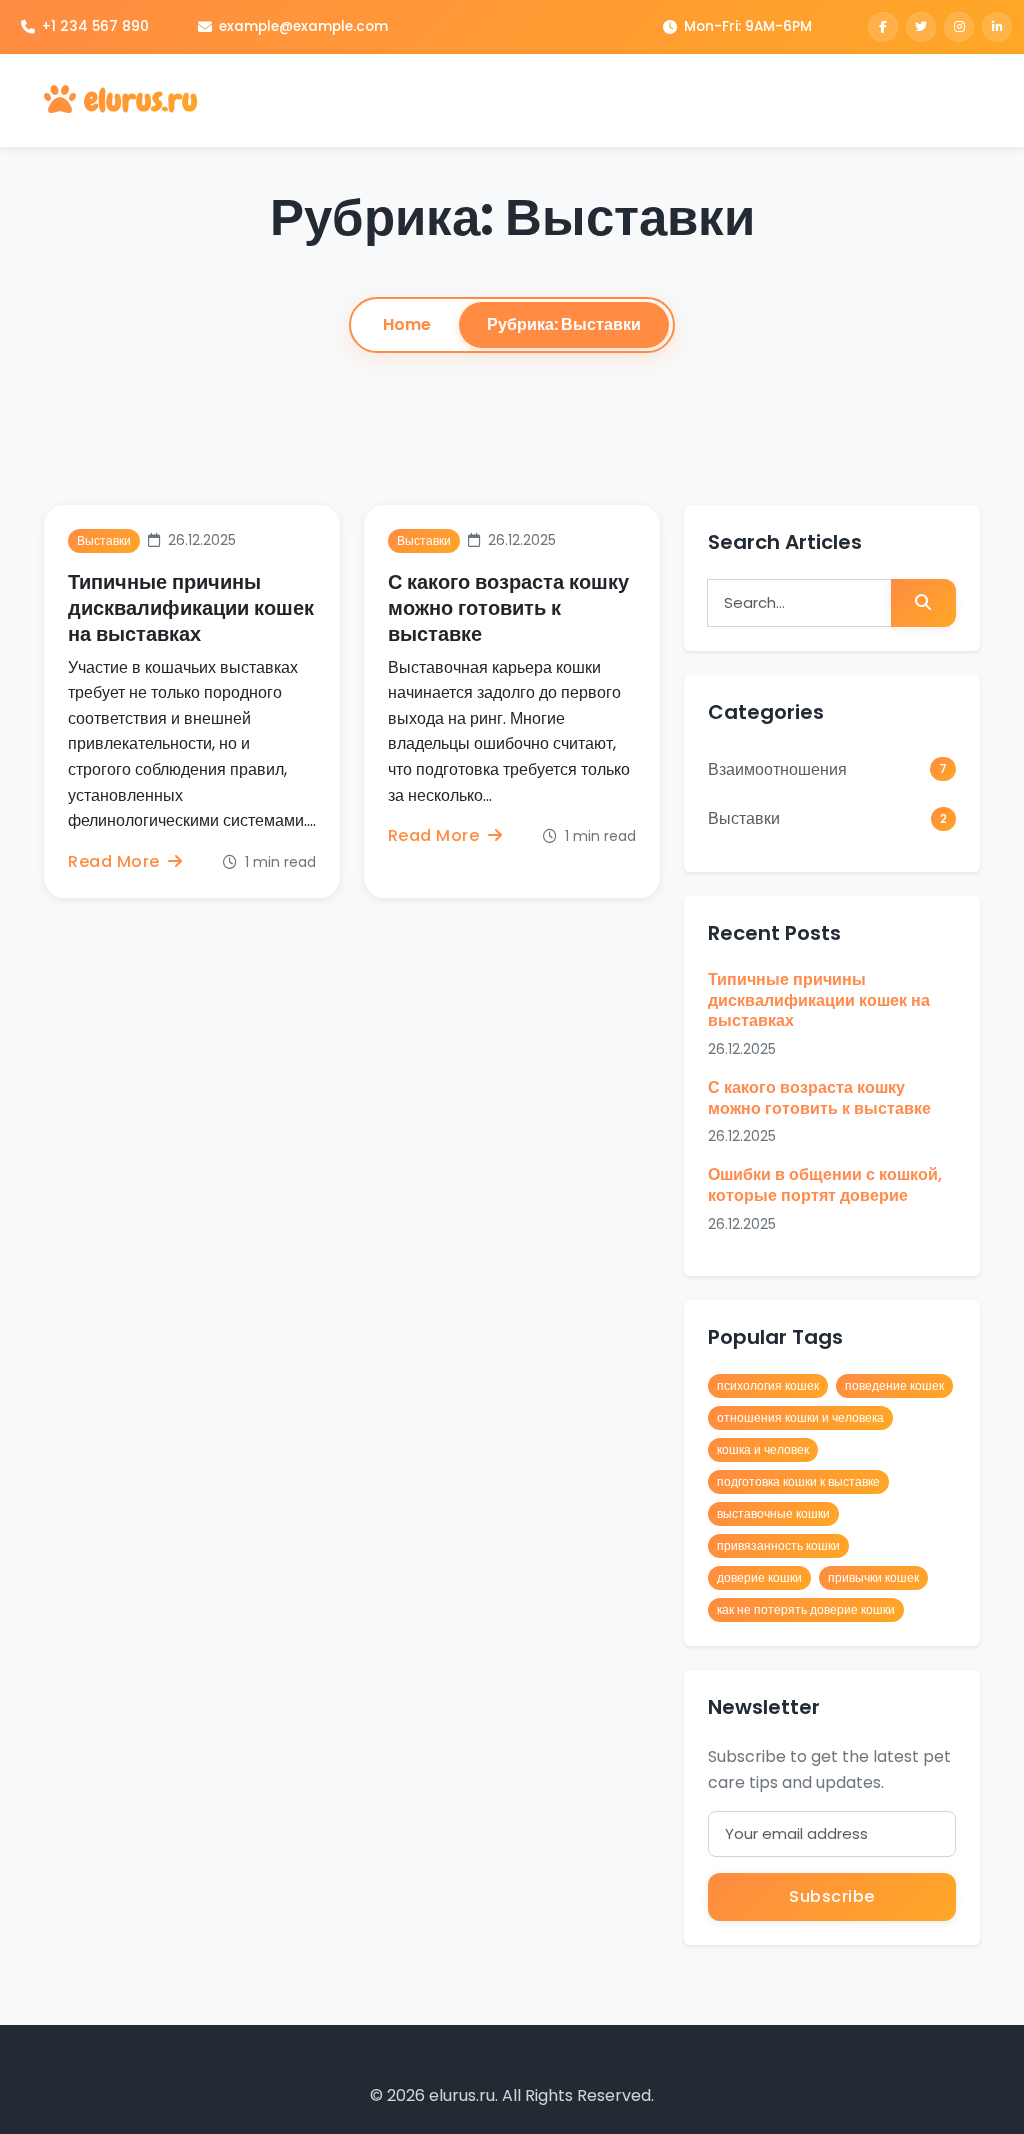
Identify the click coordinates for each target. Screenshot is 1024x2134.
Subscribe (832, 1896)
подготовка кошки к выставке (798, 1481)
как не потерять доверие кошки (806, 1609)
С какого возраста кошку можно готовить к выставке (508, 608)
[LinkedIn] (997, 27)
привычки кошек (873, 1577)
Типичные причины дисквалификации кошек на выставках (191, 608)
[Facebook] (883, 27)
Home (407, 324)
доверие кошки (759, 1577)
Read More (116, 861)
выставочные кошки (773, 1513)
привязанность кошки (778, 1545)
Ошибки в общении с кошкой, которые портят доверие (825, 1185)
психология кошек (768, 1385)
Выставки (827, 818)
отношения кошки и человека (800, 1417)
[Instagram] (959, 27)
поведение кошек (894, 1385)
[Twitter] (921, 27)
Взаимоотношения (827, 769)
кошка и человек (763, 1449)
